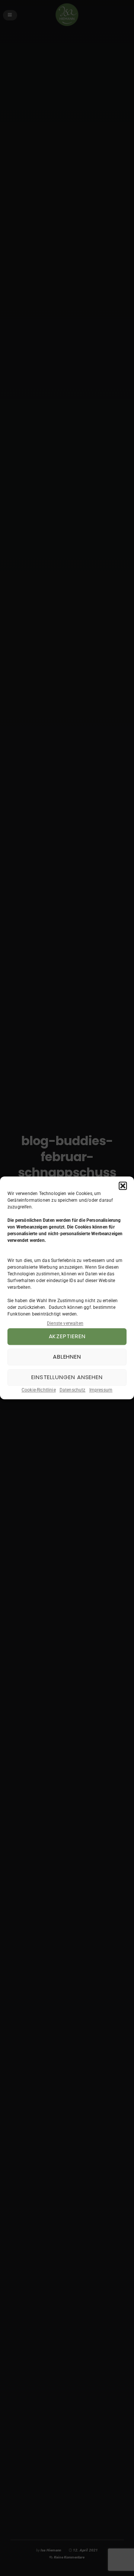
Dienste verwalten (65, 1323)
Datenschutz (73, 1390)
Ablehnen (67, 1357)
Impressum (101, 1390)
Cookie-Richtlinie (39, 1390)
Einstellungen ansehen (67, 1377)
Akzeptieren (67, 1337)
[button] (123, 1186)
